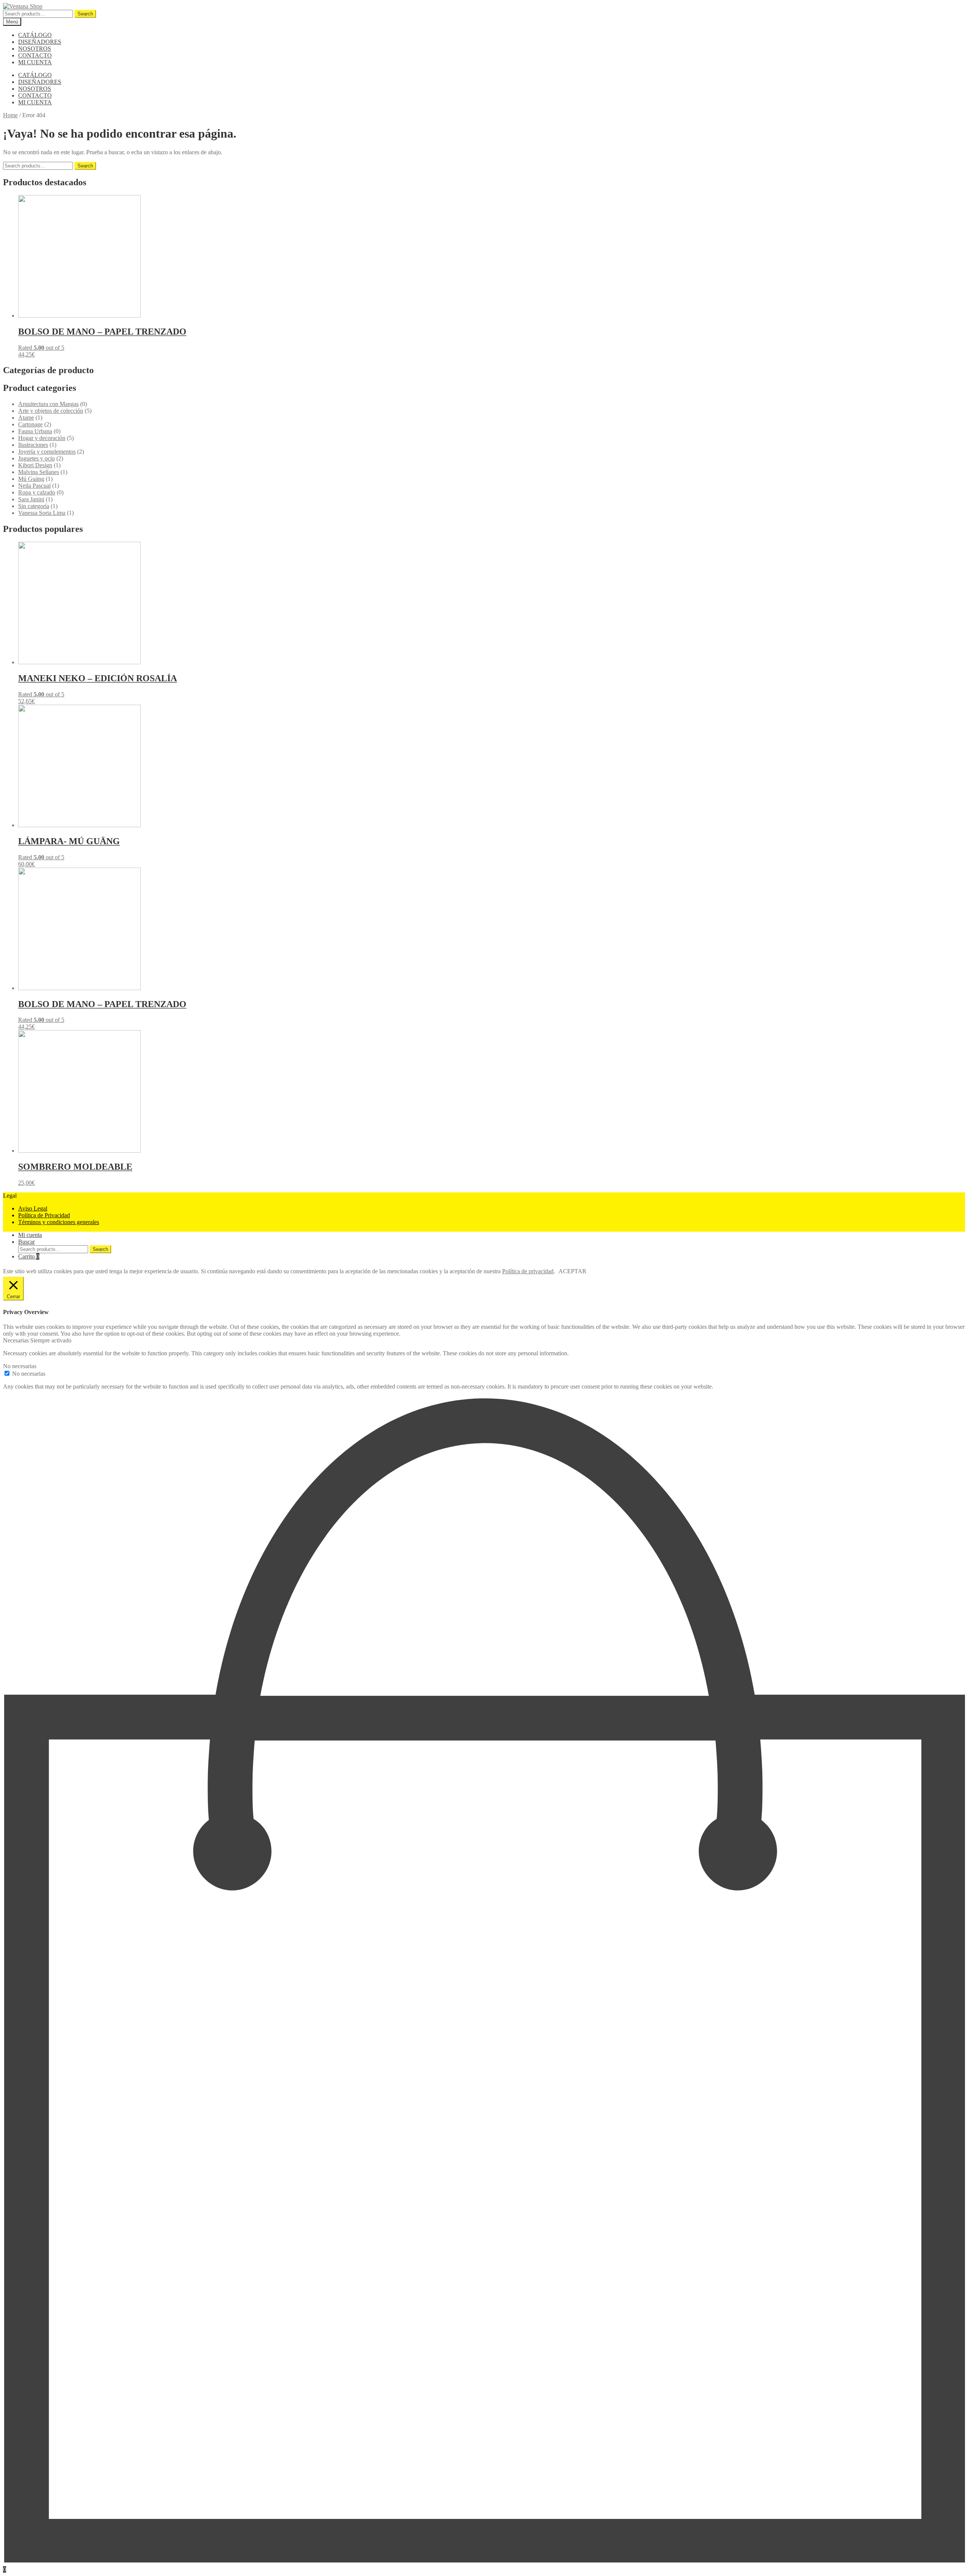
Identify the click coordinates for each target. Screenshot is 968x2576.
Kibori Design (35, 465)
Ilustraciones (33, 445)
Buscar (26, 1242)
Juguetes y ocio (36, 458)
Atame (26, 418)
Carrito (29, 1256)
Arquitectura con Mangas (48, 404)
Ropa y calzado (37, 492)
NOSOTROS (35, 49)
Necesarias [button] (17, 1340)
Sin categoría (34, 506)
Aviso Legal (33, 1208)
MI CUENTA (35, 62)
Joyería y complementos (47, 452)
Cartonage (30, 424)
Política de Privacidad (44, 1215)
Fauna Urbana (35, 431)
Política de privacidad (528, 1271)
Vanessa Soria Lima (42, 513)
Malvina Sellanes (39, 472)
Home (10, 115)
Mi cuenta (30, 1235)
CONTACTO (35, 55)
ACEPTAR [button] (572, 1271)
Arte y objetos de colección (51, 411)
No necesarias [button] (20, 1366)
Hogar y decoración (42, 438)
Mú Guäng (31, 479)
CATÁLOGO (35, 35)
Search (85, 14)
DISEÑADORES (40, 42)
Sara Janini (31, 499)
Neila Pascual (34, 486)
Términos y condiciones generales (59, 1222)
